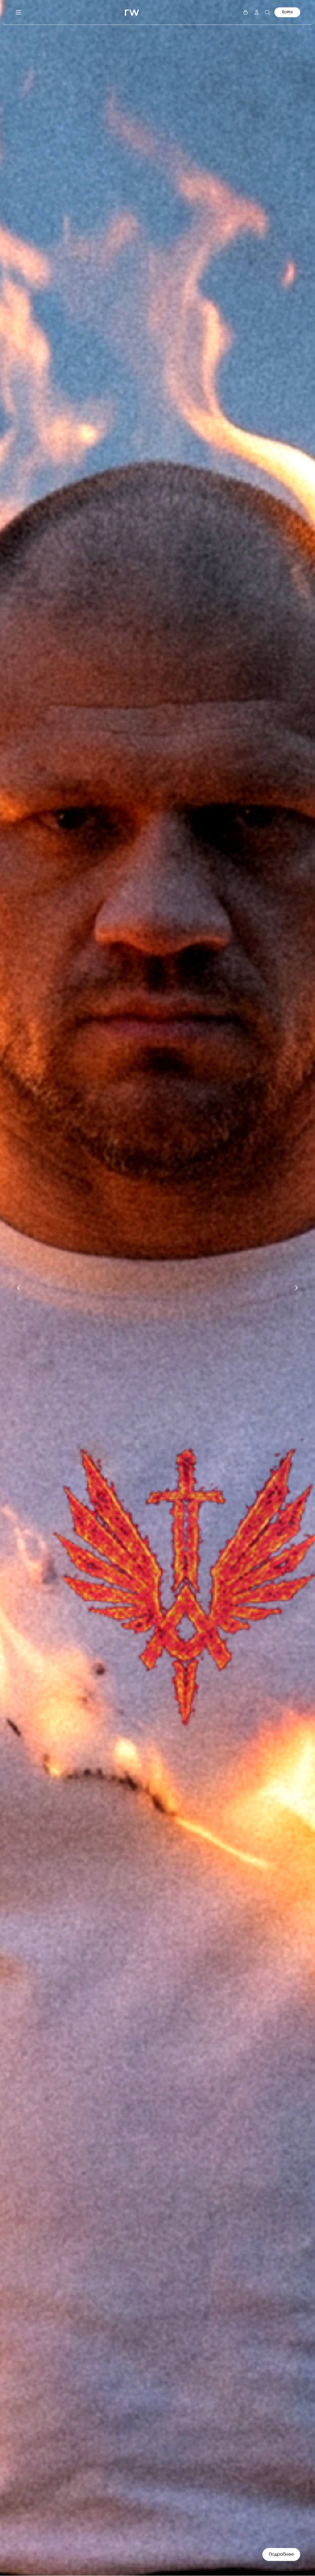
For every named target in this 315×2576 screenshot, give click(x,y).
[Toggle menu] (18, 12)
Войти (287, 12)
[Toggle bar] (245, 12)
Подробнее (281, 2554)
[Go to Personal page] (257, 12)
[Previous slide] (18, 1288)
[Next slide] (297, 1288)
